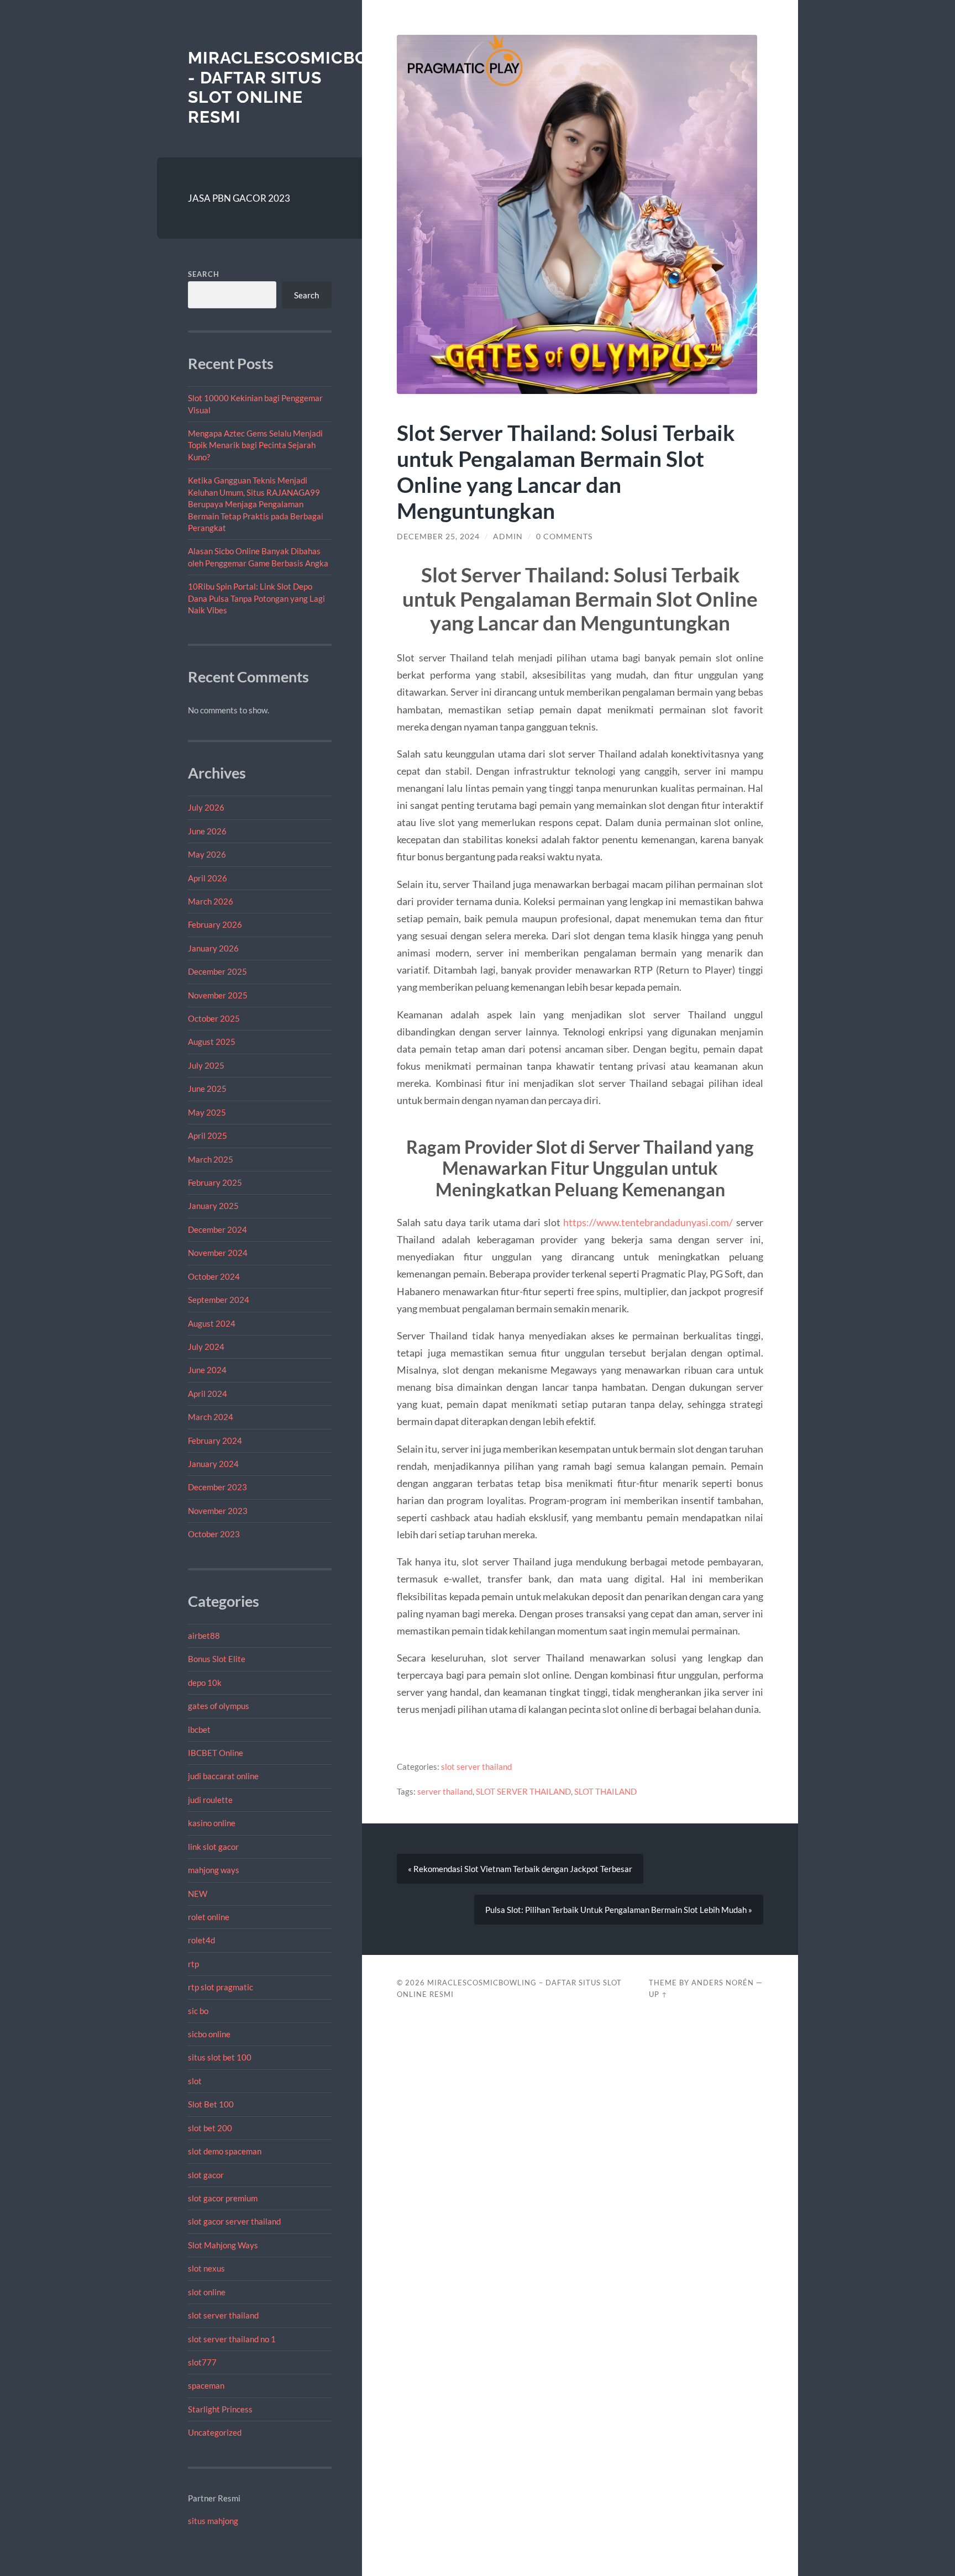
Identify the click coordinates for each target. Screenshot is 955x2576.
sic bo (198, 2011)
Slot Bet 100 (211, 2104)
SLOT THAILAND (605, 1791)
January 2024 (213, 1464)
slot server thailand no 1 (232, 2339)
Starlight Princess (220, 2409)
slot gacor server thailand (234, 2221)
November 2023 (218, 1511)
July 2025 (206, 1065)
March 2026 (211, 901)
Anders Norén (723, 1983)
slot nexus (206, 2268)
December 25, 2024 (438, 537)
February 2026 (215, 924)
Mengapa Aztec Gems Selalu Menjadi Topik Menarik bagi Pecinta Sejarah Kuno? (255, 445)
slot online (207, 2292)
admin (508, 537)
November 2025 (218, 995)
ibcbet (199, 1729)
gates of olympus (219, 1706)
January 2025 (213, 1206)
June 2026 (207, 831)
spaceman (206, 2385)
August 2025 (212, 1042)
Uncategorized (215, 2432)
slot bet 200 (210, 2128)
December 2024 (217, 1229)
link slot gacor (213, 1847)
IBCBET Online (216, 1753)
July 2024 (206, 1347)
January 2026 (213, 948)
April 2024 (208, 1394)
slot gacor (206, 2175)
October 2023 (214, 1534)
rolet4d (201, 1940)
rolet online (209, 1917)
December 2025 (217, 971)
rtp (193, 1964)
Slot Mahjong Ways (223, 2245)
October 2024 (214, 1276)
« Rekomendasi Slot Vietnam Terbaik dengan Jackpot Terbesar (520, 1869)
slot (195, 2081)
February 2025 (215, 1182)
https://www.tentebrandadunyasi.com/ (648, 1222)
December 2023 (217, 1487)
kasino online (212, 1823)
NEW (198, 1894)
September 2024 (219, 1300)
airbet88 (204, 1636)
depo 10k (205, 1683)
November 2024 (218, 1253)
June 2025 (207, 1089)
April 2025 (208, 1135)
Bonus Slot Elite (217, 1659)
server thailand (445, 1791)
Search (204, 274)
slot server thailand (223, 2315)
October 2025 (214, 1018)
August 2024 (212, 1323)
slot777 (202, 2362)
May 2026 (207, 854)
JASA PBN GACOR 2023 (239, 198)
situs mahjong (213, 2521)
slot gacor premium (223, 2198)
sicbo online (209, 2034)
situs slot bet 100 (220, 2057)
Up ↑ (658, 1994)
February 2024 (215, 1441)
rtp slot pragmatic (221, 1987)
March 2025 (211, 1159)
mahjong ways (214, 1870)
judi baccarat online (223, 1776)
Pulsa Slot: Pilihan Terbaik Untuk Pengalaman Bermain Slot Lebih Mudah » (619, 1910)
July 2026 (206, 807)
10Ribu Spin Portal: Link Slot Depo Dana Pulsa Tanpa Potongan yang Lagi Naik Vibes (256, 598)
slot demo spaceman (225, 2151)
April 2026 (208, 878)
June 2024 (207, 1370)
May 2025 (207, 1112)
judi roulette (210, 1800)
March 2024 (211, 1417)
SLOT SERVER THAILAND (523, 1791)
